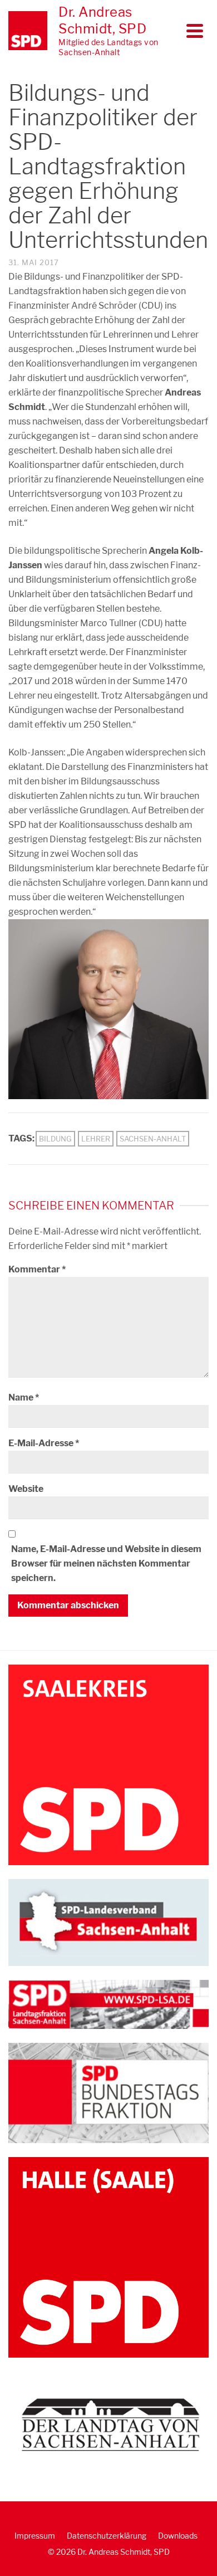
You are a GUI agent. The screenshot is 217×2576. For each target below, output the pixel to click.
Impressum (35, 2536)
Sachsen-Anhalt (153, 1139)
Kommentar (37, 1269)
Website (26, 1489)
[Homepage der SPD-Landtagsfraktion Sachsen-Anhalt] (108, 2004)
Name (24, 1397)
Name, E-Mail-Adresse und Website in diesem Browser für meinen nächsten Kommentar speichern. (106, 1563)
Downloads (178, 2536)
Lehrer (96, 1139)
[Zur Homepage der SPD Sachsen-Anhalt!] (108, 1922)
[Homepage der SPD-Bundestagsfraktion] (108, 2093)
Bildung (55, 1139)
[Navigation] (195, 31)
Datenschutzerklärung (107, 2536)
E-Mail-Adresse (44, 1443)
